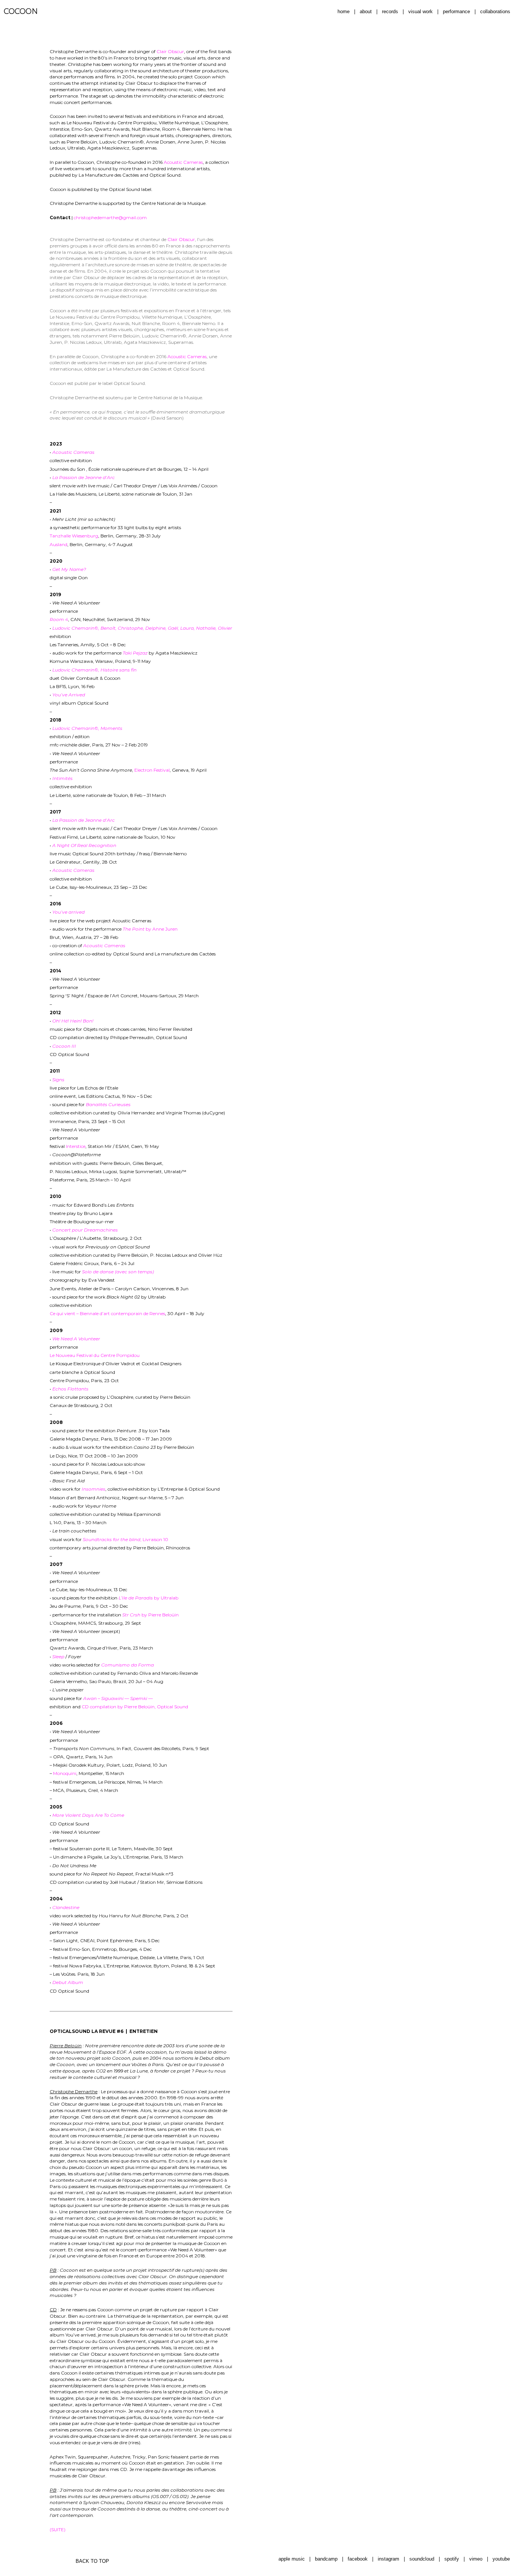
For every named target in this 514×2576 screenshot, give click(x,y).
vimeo (476, 2559)
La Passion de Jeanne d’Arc (84, 477)
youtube (501, 2559)
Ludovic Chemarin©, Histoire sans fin (94, 670)
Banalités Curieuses (108, 1104)
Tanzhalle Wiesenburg (74, 536)
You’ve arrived (68, 912)
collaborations (495, 11)
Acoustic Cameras (183, 162)
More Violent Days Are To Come (88, 1815)
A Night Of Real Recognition (84, 845)
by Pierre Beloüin (151, 1615)
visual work (420, 11)
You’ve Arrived (69, 695)
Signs (58, 1080)
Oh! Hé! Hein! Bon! (73, 1021)
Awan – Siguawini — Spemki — (118, 1698)
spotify (452, 2559)
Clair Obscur (170, 51)
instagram (389, 2559)
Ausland (59, 544)
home (344, 11)
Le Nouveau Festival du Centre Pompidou (95, 1355)
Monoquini (65, 1773)
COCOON (21, 11)
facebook (358, 2559)
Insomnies (94, 1489)
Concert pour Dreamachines (85, 1230)
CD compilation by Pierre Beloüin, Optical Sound (135, 1707)
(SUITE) (58, 2529)
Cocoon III (64, 1046)
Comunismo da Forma (128, 1665)
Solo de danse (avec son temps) (118, 1272)
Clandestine (66, 1907)
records (390, 11)
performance (456, 11)
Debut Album (68, 1982)
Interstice (76, 1146)
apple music (292, 2559)
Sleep (58, 1657)
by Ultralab (148, 1598)
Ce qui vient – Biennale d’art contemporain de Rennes (107, 1313)
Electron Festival (152, 770)
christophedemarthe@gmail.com (110, 217)
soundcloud (422, 2559)
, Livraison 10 (125, 1539)
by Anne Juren (150, 929)
